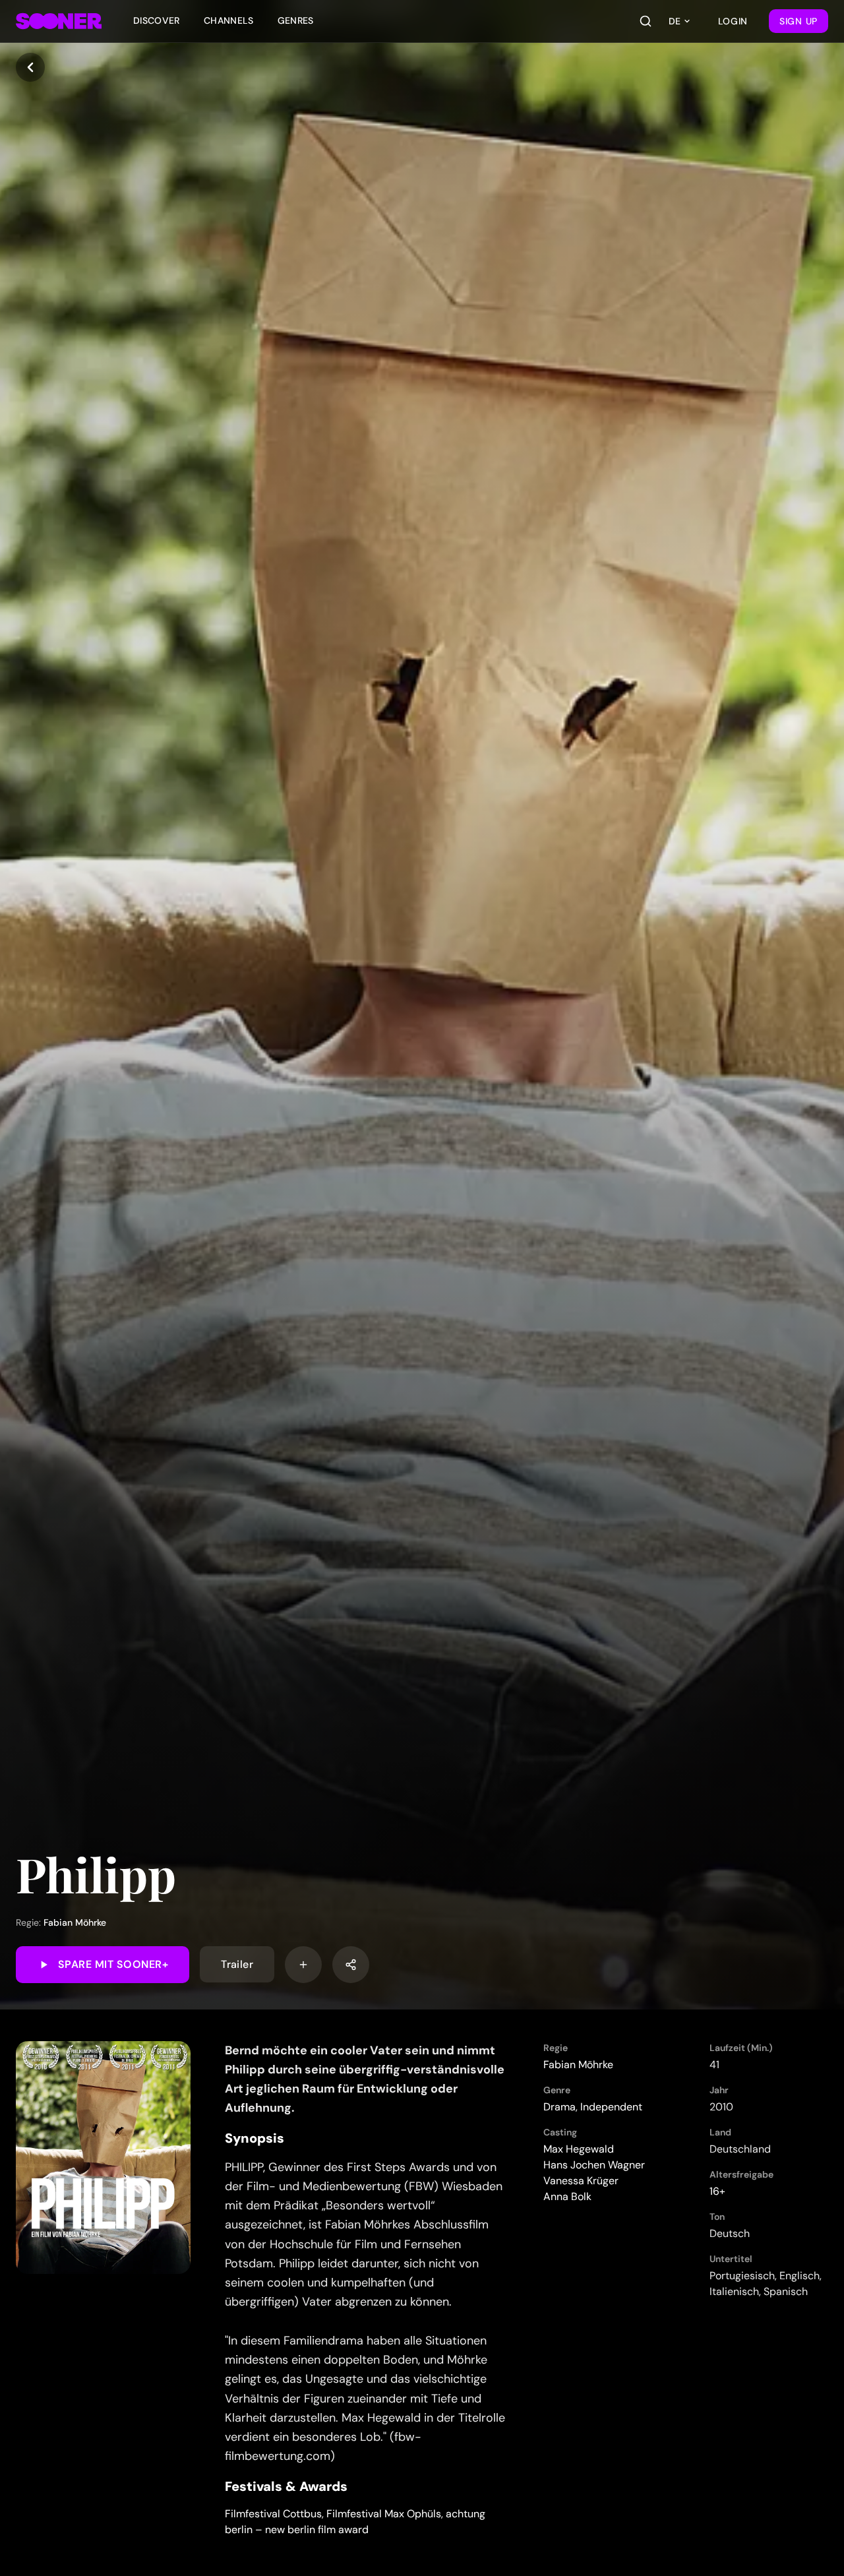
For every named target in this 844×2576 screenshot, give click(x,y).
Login (733, 21)
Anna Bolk (567, 2196)
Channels (229, 20)
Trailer (237, 1964)
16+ (717, 2191)
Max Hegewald (579, 2149)
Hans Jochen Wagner (594, 2165)
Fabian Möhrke (75, 1922)
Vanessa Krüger (581, 2181)
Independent (611, 2107)
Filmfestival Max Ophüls (384, 2514)
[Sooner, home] (59, 21)
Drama (559, 2107)
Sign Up (799, 21)
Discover (157, 20)
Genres (296, 20)
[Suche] (646, 21)
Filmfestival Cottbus (273, 2514)
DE (675, 21)
